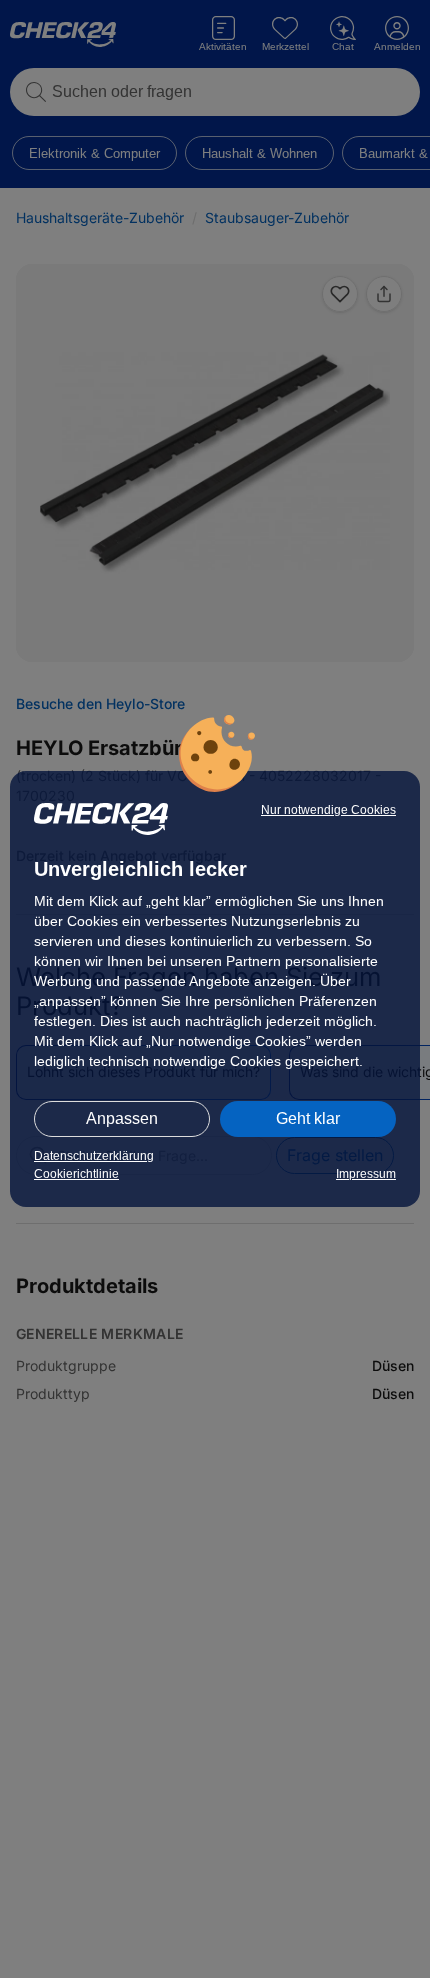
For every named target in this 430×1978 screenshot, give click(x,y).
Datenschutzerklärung (94, 1156)
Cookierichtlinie (76, 1174)
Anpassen (122, 1118)
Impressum (366, 1174)
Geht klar (308, 1118)
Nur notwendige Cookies (328, 810)
